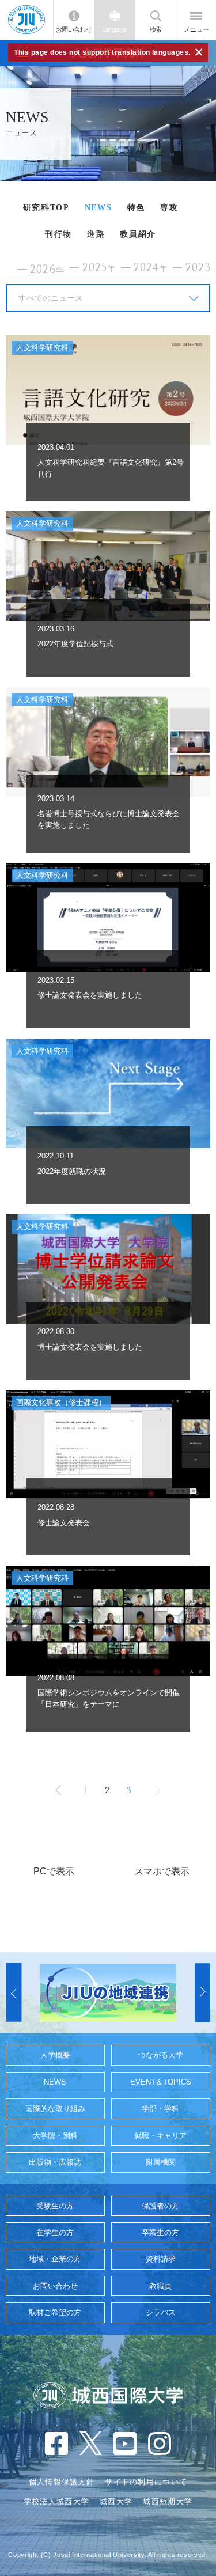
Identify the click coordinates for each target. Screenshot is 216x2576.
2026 (47, 270)
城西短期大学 (168, 2501)
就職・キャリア (160, 2136)
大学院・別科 (55, 2136)
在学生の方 (55, 2232)
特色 (136, 208)
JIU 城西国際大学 (26, 20)
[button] (14, 1993)
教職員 (160, 2286)
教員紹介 (138, 234)
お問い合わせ (74, 29)
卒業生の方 (160, 2232)
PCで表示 (54, 1871)
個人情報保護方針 (62, 2482)
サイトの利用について (146, 2482)
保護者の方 (160, 2206)
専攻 (169, 208)
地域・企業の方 (55, 2259)
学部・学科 (160, 2109)
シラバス (161, 2312)
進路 (96, 234)
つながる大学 (161, 2055)
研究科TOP (46, 208)
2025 (99, 268)
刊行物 (58, 234)
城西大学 (116, 2501)
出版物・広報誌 (55, 2162)
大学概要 (55, 2055)
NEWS (98, 208)
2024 (151, 268)
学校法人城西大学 (56, 2501)
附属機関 (161, 2162)
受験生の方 (55, 2206)
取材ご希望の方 (55, 2312)
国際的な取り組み (55, 2109)
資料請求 (161, 2259)
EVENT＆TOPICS (161, 2082)
